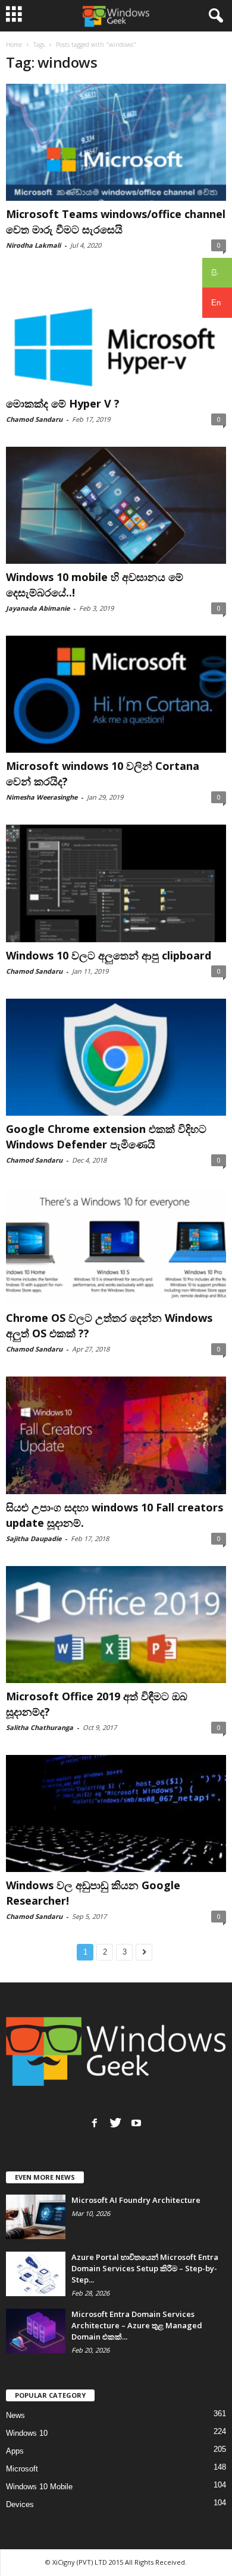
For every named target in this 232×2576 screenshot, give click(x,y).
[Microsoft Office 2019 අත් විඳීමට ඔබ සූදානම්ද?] (116, 1625)
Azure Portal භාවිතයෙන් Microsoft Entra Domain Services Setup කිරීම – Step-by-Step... (145, 2268)
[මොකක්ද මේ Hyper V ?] (116, 331)
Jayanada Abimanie (38, 608)
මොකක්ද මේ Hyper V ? (63, 403)
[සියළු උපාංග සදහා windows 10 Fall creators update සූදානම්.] (116, 1435)
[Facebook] (95, 2123)
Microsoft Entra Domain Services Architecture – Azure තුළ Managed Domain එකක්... (137, 2325)
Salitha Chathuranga (40, 1727)
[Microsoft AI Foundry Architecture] (36, 2217)
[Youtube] (136, 2123)
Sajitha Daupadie (34, 1538)
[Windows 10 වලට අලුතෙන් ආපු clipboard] (116, 883)
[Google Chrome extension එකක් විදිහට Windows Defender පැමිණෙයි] (116, 1057)
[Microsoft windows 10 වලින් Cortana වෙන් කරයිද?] (116, 694)
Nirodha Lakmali (33, 245)
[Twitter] (115, 2123)
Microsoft (22, 2469)
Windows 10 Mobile (39, 2487)
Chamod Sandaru (34, 419)
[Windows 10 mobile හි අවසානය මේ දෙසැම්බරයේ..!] (116, 505)
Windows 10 (27, 2433)
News (15, 2415)
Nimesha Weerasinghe (42, 797)
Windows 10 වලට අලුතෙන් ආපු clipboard (109, 955)
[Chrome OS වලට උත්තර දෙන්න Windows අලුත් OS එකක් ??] (116, 1246)
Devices (20, 2504)
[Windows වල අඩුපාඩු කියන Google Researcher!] (116, 1813)
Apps (15, 2451)
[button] (214, 16)
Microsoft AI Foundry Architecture (136, 2200)
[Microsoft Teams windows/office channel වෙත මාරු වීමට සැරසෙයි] (116, 142)
